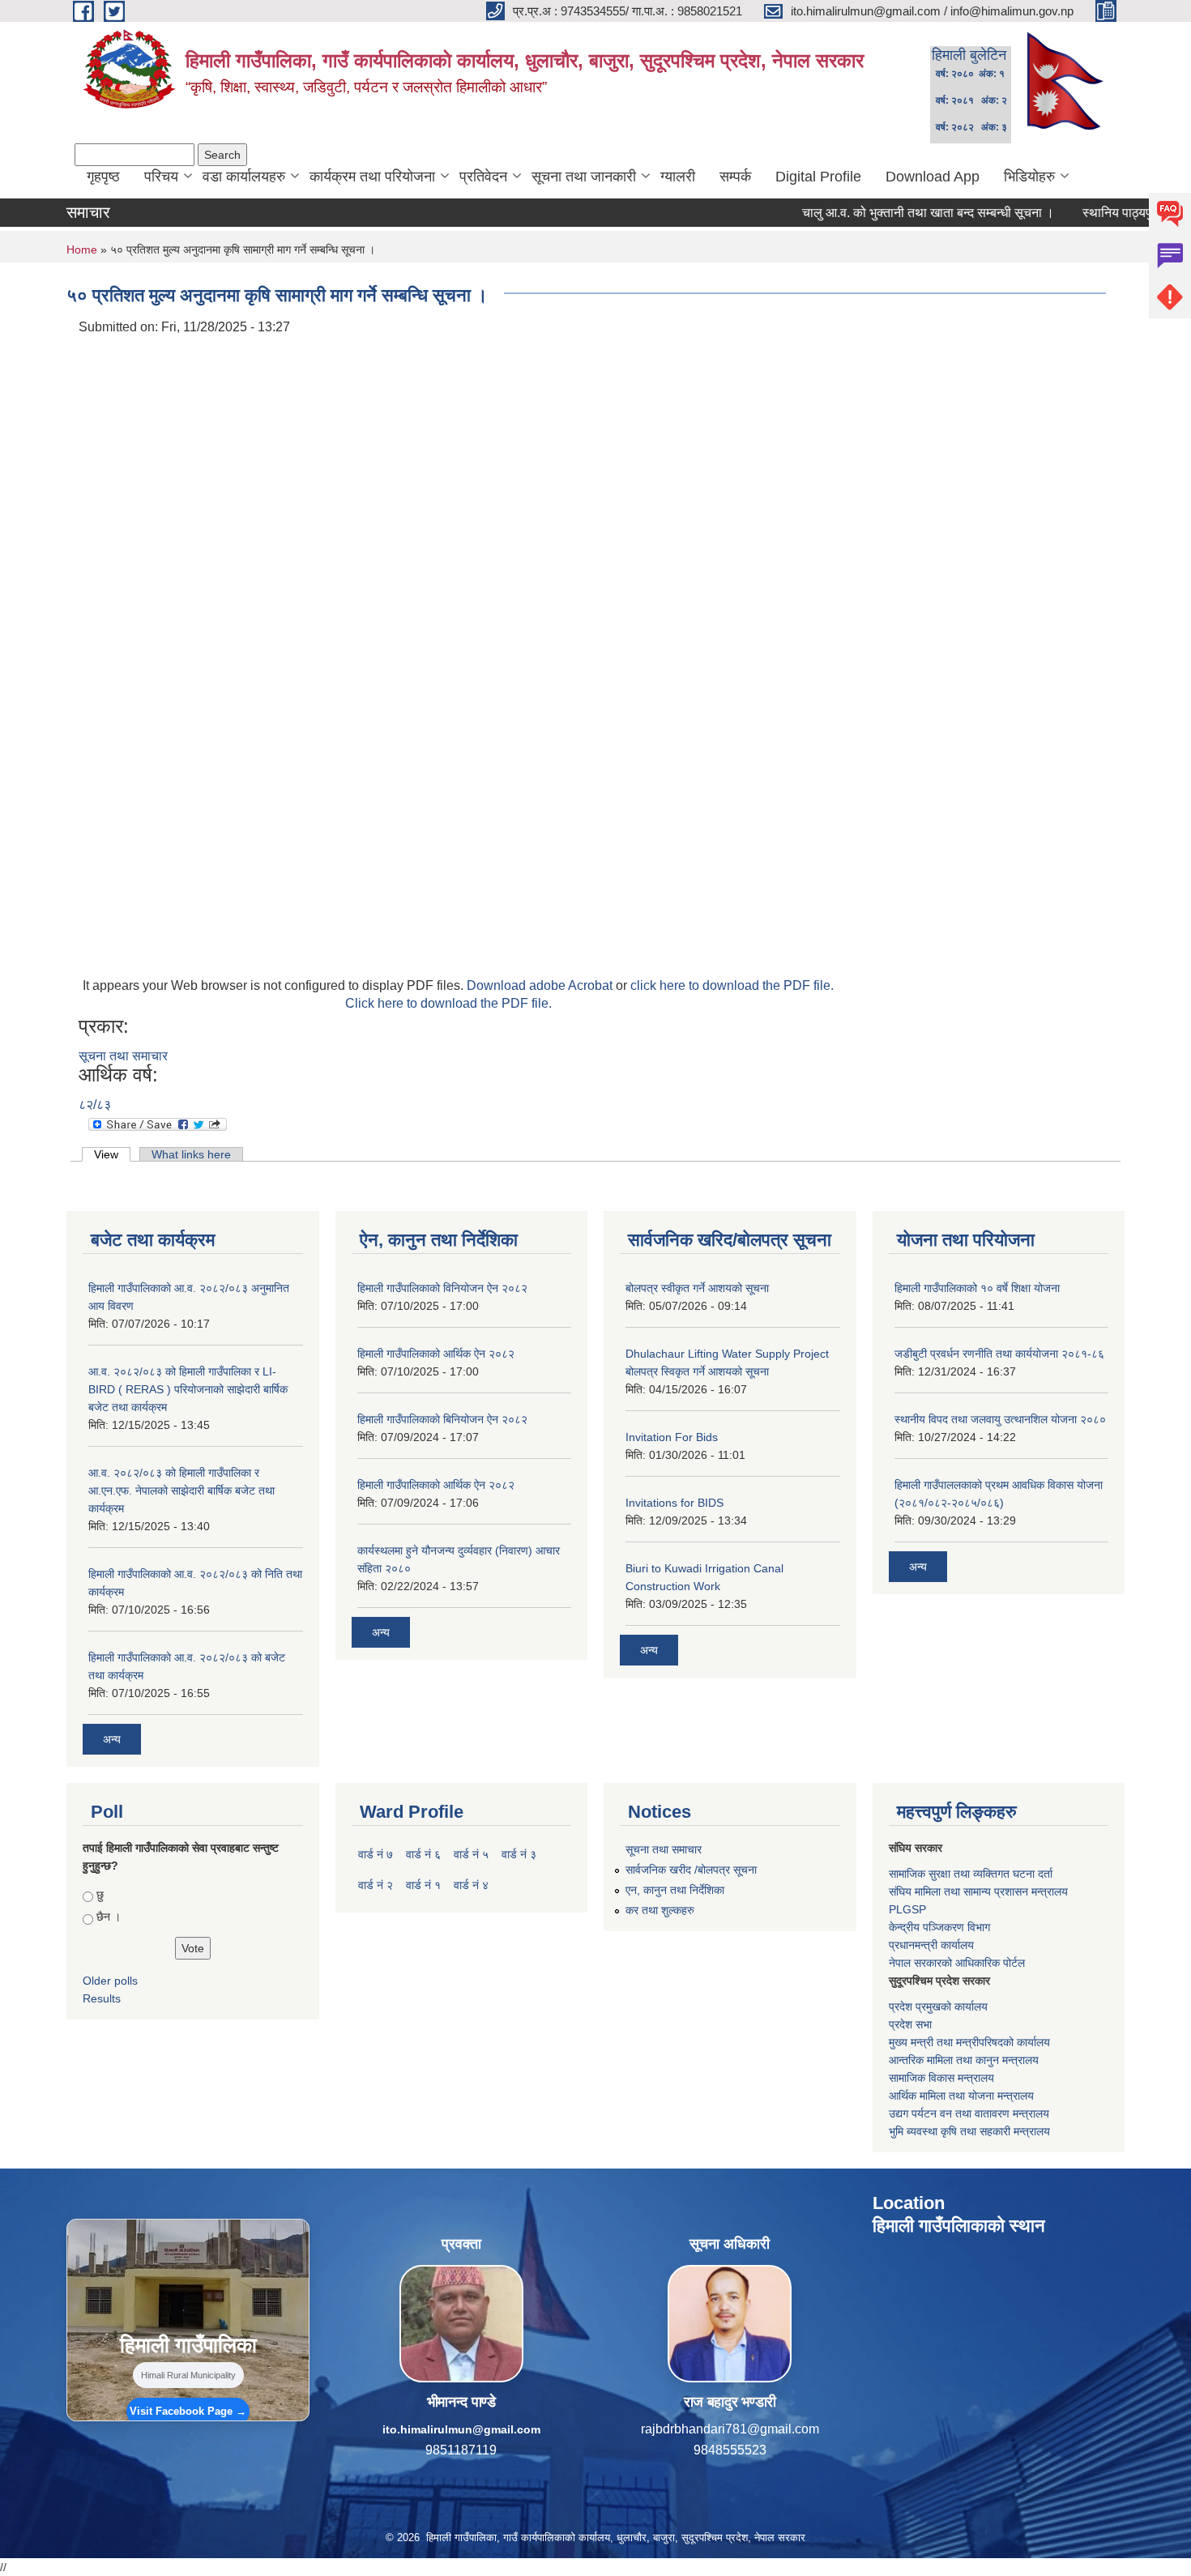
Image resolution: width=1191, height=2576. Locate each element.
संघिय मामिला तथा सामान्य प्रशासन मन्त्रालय (978, 1891)
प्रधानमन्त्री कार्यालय (931, 1945)
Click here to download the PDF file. (448, 1003)
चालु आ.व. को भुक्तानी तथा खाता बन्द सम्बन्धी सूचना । (873, 213)
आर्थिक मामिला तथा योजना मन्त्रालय (961, 2096)
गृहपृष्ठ (103, 177)
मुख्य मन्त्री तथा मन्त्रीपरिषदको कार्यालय (969, 2042)
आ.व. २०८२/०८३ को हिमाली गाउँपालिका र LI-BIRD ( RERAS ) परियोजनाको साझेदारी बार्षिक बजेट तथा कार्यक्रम (188, 1389)
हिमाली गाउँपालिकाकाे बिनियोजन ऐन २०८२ (442, 1419)
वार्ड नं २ (376, 1885)
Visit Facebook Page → (188, 2411)
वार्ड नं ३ (519, 1854)
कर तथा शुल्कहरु (660, 1910)
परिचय (161, 177)
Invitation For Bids (672, 1437)
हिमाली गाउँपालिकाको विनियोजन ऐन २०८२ (442, 1288)
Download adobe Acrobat (541, 985)
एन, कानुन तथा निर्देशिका (675, 1890)
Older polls (110, 1981)
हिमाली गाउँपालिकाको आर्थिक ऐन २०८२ (436, 1354)
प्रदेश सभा (910, 2024)
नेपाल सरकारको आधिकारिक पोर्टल (957, 1963)
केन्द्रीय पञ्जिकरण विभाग (939, 1927)
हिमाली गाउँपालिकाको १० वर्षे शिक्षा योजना (977, 1288)
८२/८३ (95, 1105)
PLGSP (907, 1909)
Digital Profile (818, 177)
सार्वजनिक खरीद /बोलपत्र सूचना (691, 1870)
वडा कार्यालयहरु (244, 177)
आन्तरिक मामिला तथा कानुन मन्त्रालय (964, 2060)
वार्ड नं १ (423, 1885)
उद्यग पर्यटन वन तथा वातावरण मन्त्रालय (969, 2113)
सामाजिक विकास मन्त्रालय (941, 2078)
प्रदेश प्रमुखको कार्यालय (938, 2007)
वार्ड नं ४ (471, 1885)
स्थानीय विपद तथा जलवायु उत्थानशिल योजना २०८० (1000, 1419)
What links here (191, 1154)
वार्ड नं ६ (423, 1854)
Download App (933, 177)
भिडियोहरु (1029, 177)
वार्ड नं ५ (471, 1854)
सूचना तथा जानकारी (584, 177)
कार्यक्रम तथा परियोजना (372, 177)
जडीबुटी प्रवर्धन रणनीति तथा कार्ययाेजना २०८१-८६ (999, 1354)
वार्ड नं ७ (376, 1854)
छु (100, 1895)
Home (82, 249)
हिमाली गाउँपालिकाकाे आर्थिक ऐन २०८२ (436, 1485)
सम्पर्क (735, 177)
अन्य (112, 1739)
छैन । (109, 1917)
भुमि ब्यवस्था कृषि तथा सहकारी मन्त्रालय (969, 2131)
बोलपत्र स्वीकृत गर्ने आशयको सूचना (697, 1288)
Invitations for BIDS (674, 1503)
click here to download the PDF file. (732, 985)
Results (102, 1998)
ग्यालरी (678, 177)
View (112, 1154)
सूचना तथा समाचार (123, 1056)
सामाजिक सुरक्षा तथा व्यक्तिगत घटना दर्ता (971, 1874)
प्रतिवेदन (483, 177)
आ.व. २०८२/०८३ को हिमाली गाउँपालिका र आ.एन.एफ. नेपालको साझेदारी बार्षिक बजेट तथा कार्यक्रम (181, 1491)
